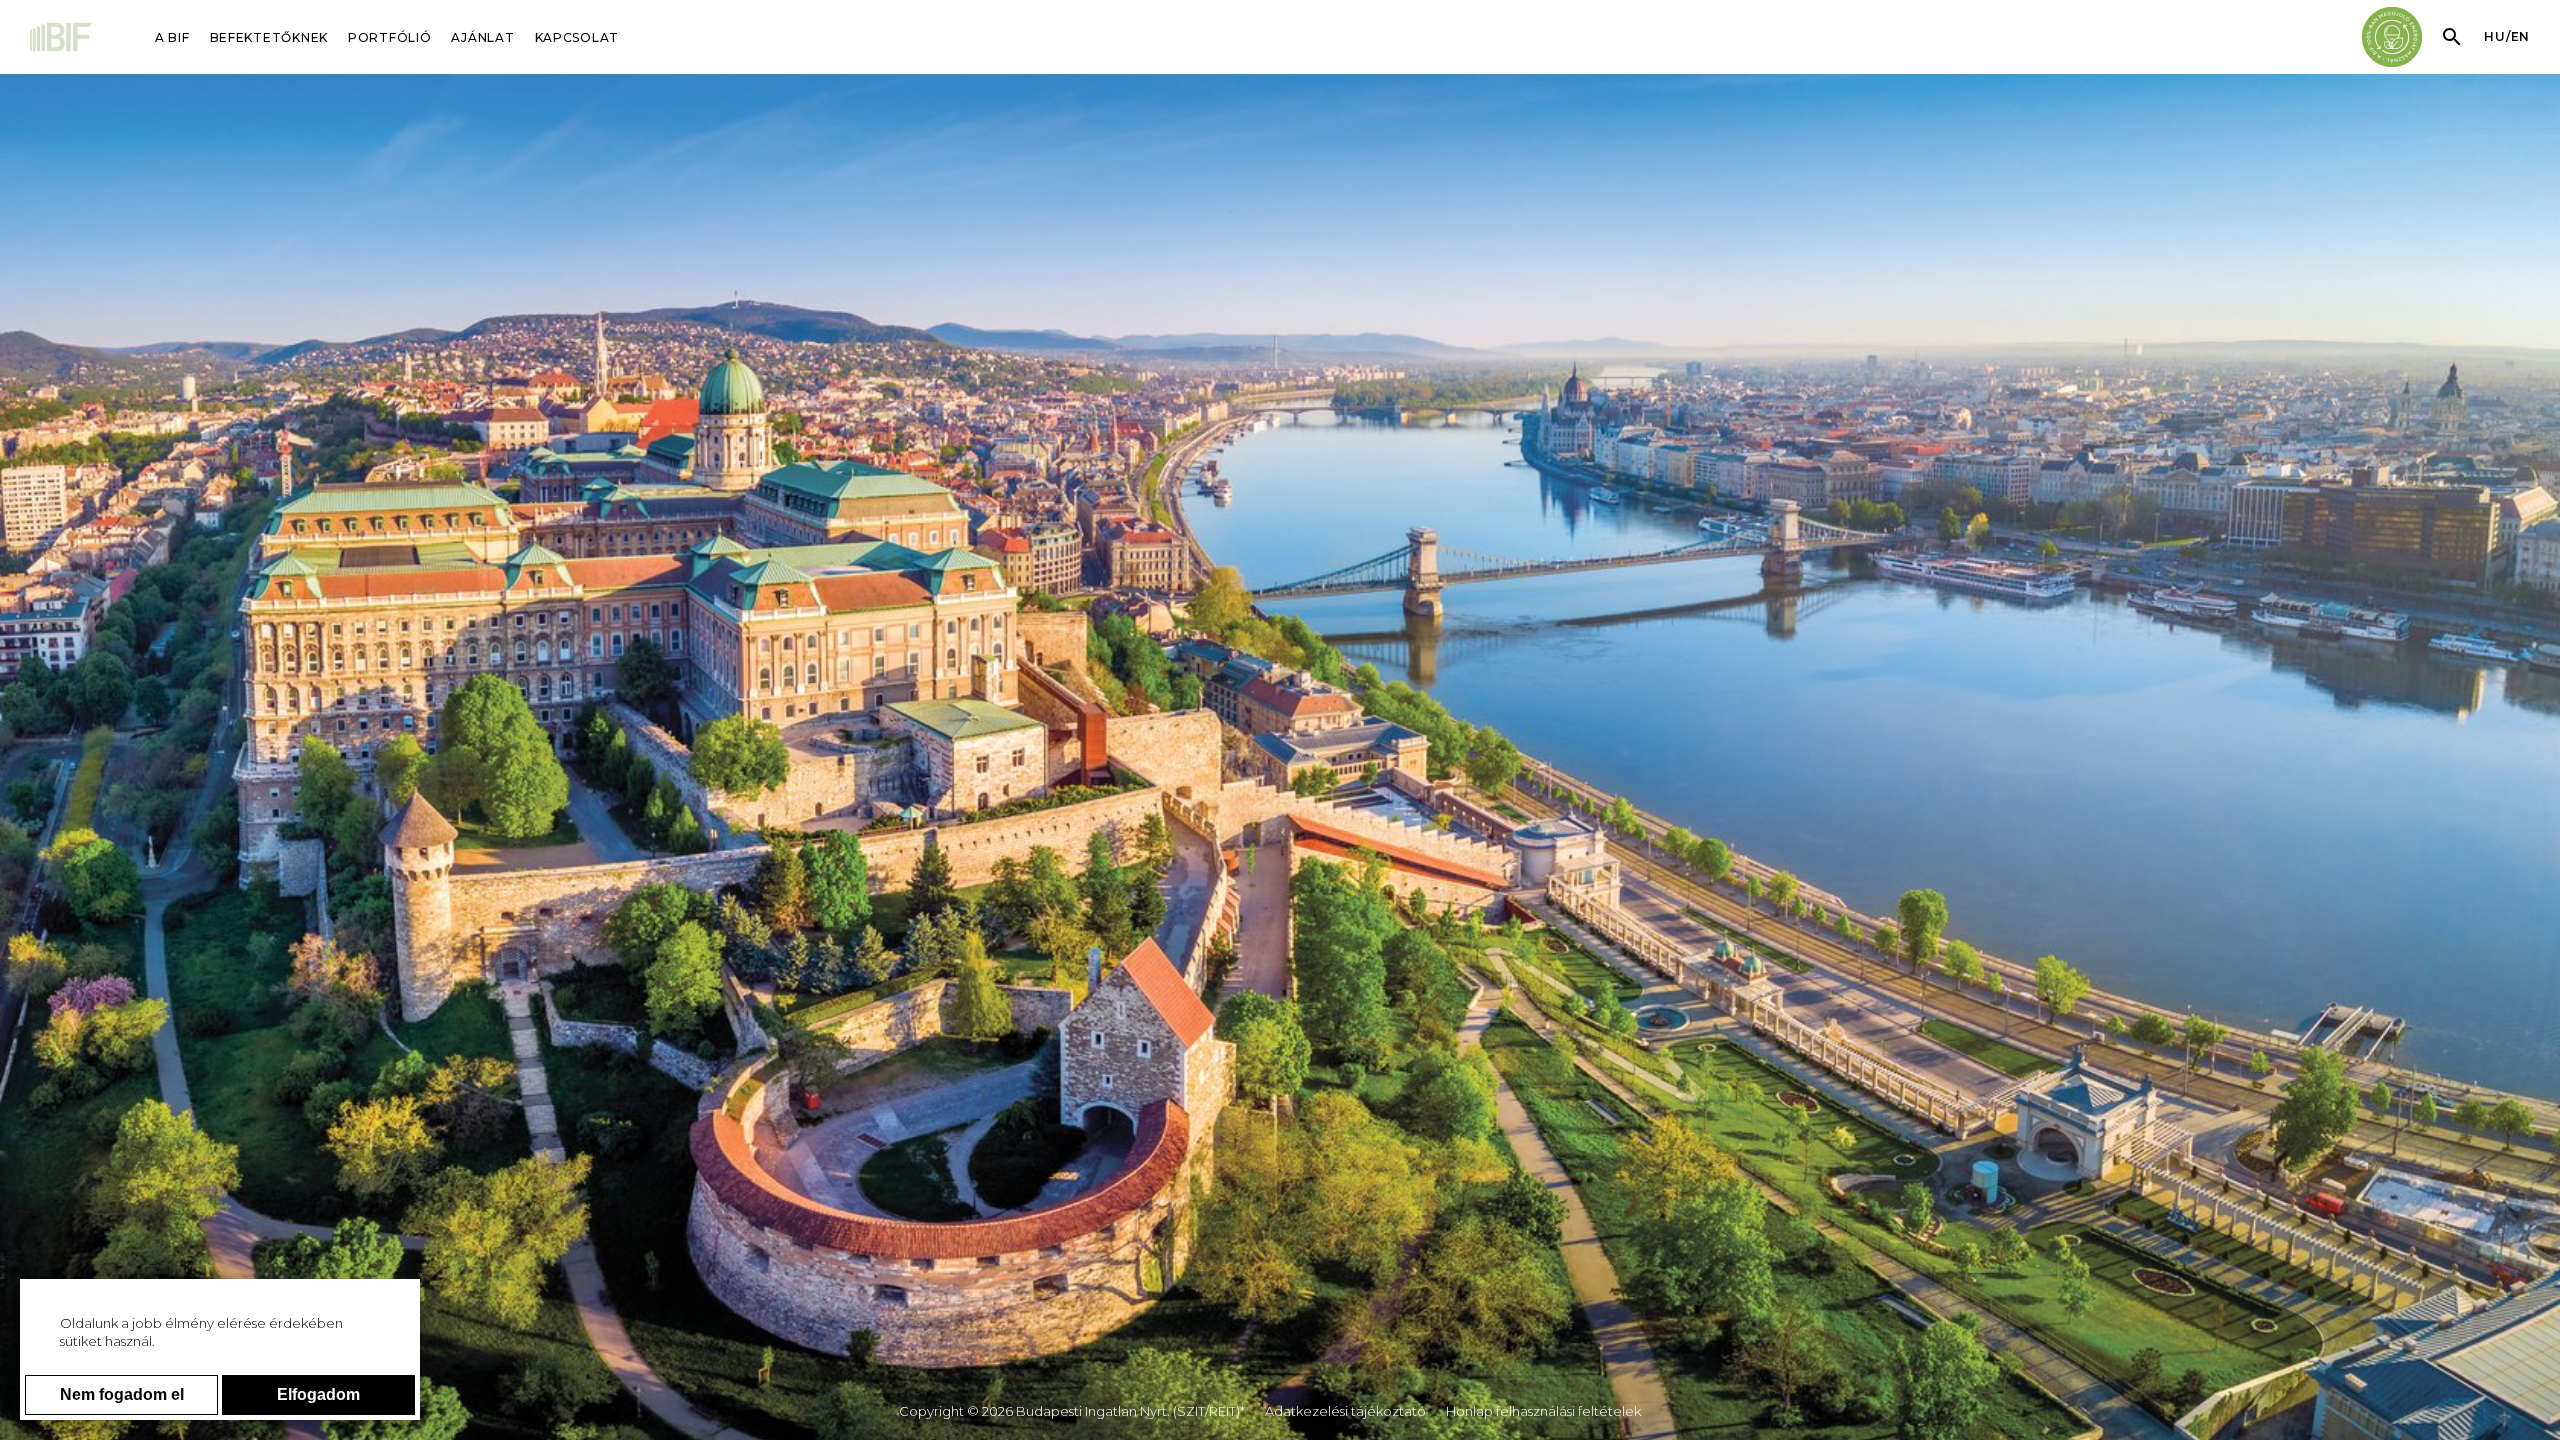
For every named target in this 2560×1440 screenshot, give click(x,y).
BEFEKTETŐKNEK (269, 37)
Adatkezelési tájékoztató (1345, 1411)
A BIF (172, 37)
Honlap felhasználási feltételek (1543, 1411)
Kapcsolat (577, 37)
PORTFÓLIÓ (389, 37)
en (2520, 36)
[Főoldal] (62, 39)
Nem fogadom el (122, 1394)
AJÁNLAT (482, 37)
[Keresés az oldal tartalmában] (2452, 37)
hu (2494, 36)
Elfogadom (318, 1394)
